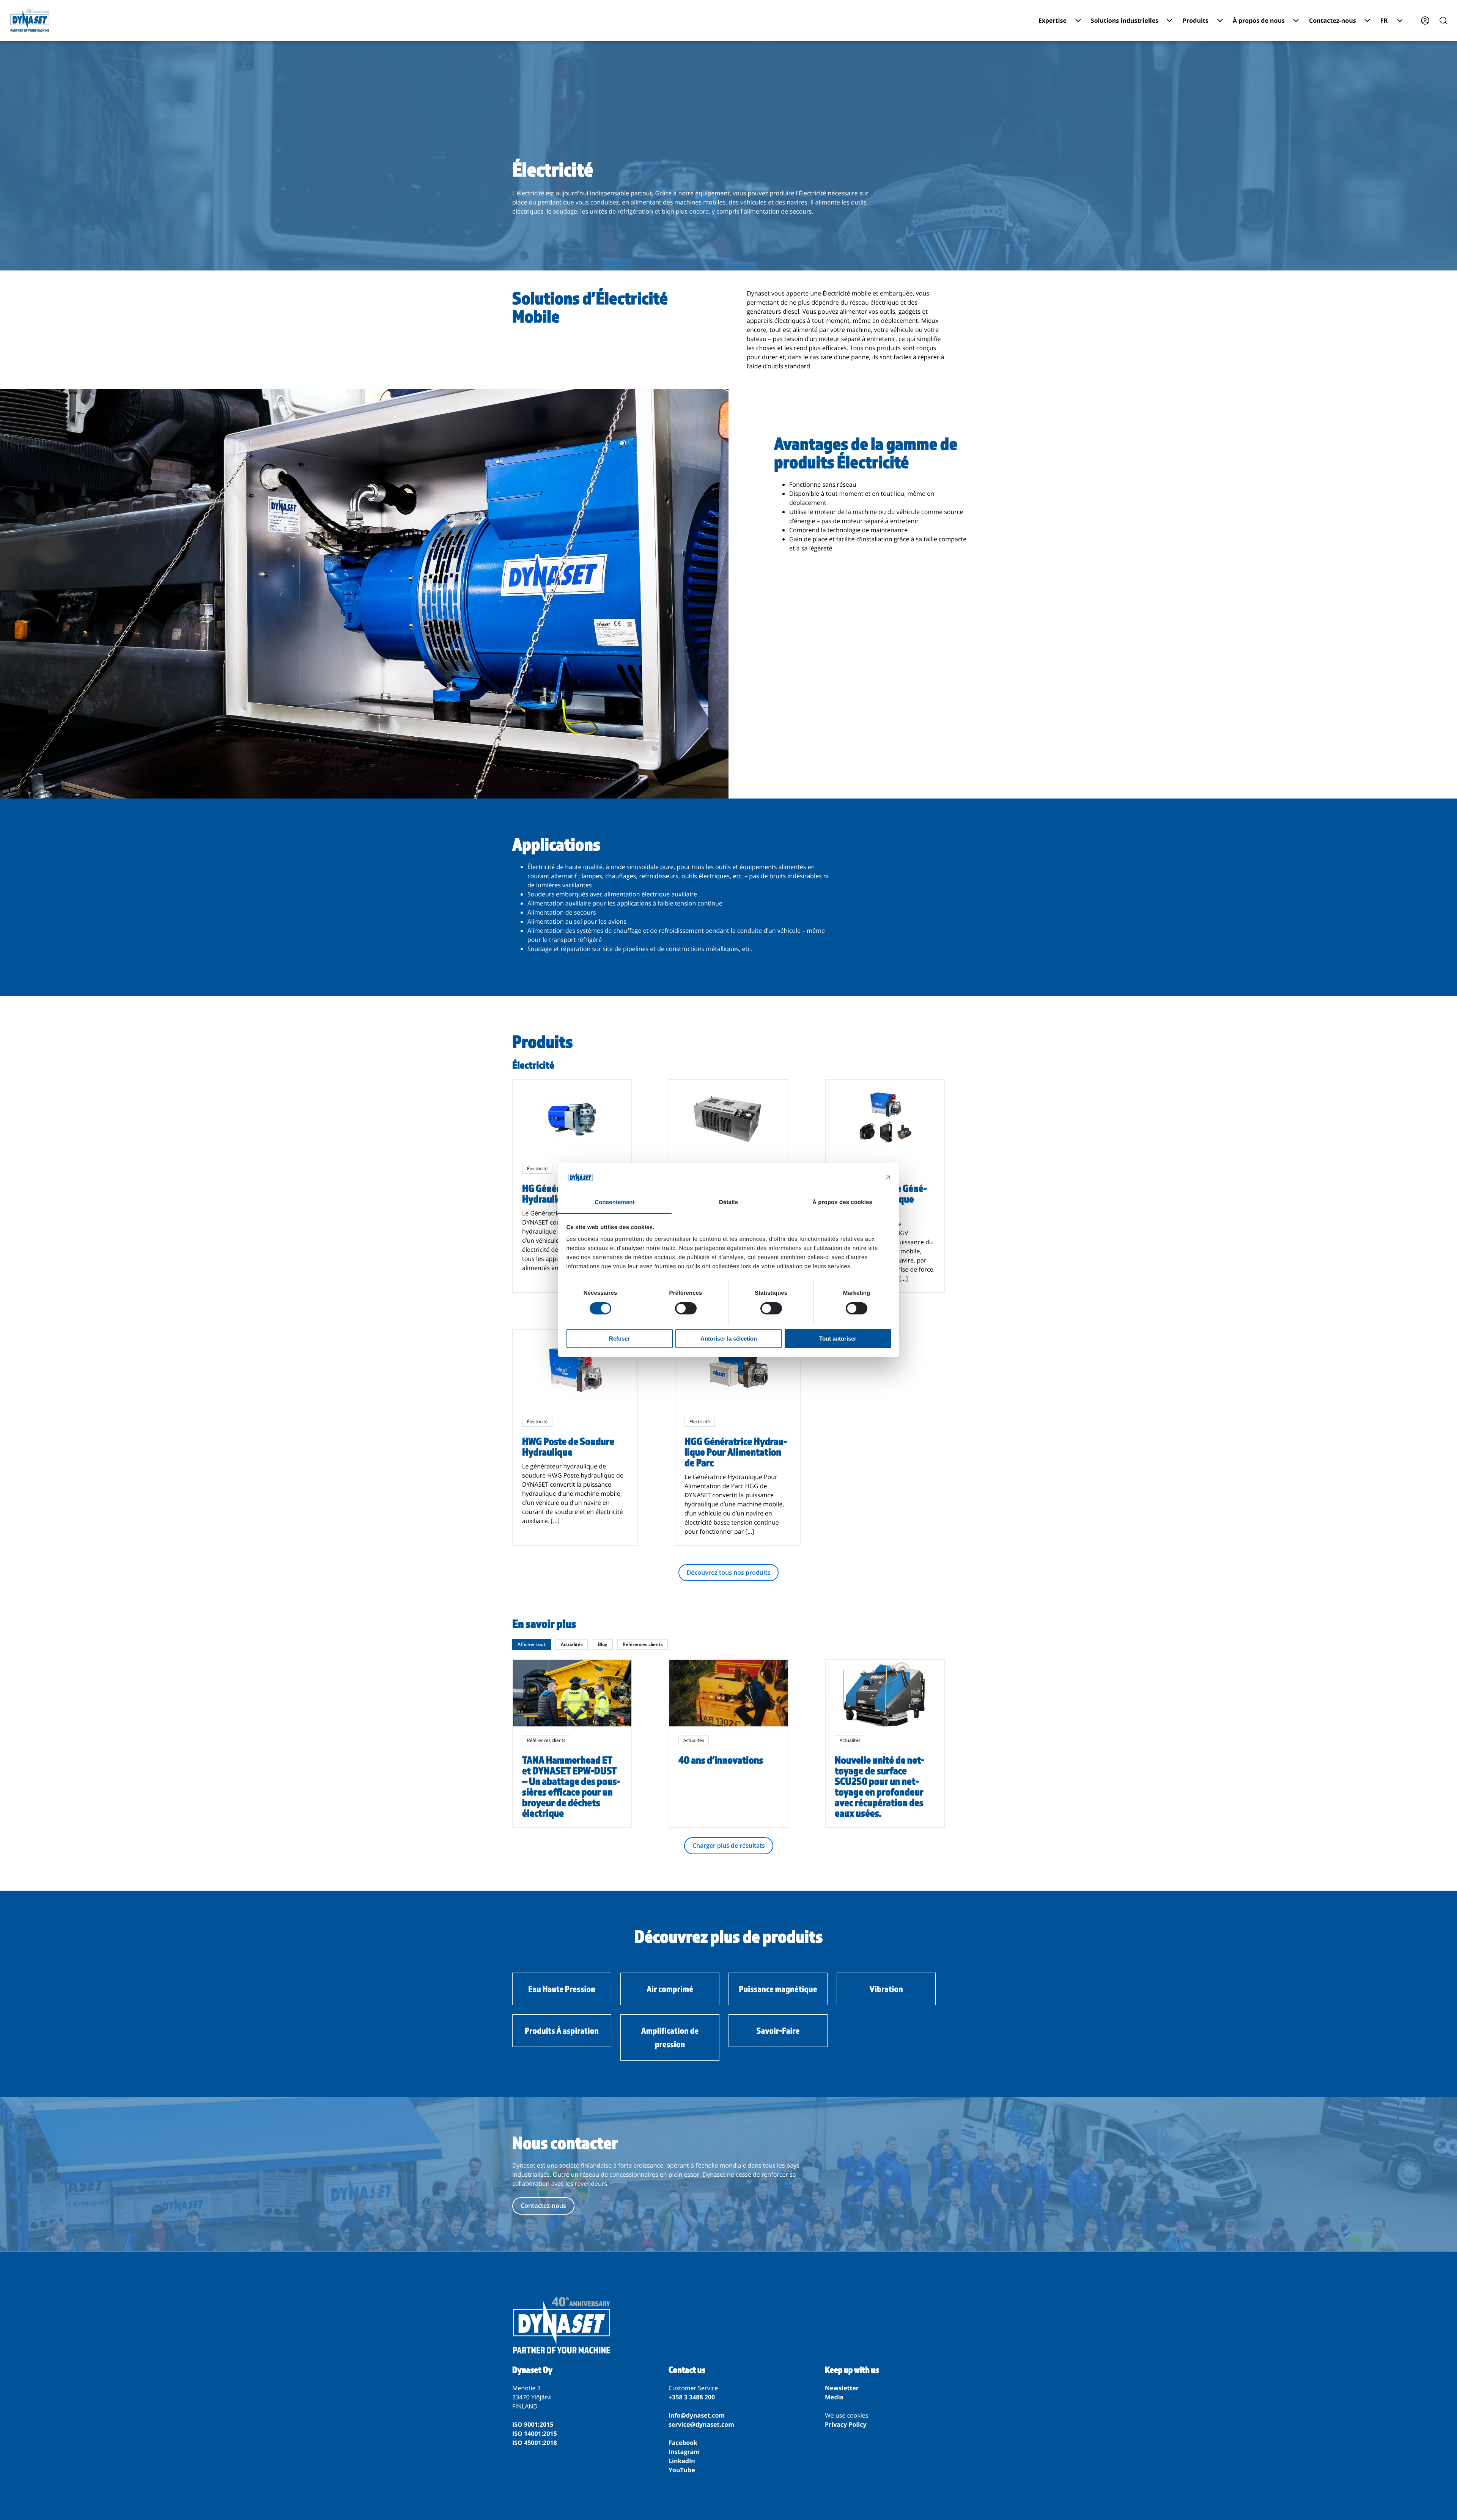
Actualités (572, 1644)
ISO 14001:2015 (535, 2434)
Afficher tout (532, 1644)
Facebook (683, 2443)
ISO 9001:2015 (533, 2424)
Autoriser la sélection (729, 1339)
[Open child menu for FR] (1400, 20)
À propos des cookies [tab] (842, 1202)
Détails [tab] (728, 1202)
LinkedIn (682, 2461)
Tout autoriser (838, 1339)
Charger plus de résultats (729, 1846)
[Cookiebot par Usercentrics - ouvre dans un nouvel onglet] (858, 1177)
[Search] (1443, 20)
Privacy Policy (846, 2424)
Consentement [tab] (614, 1202)
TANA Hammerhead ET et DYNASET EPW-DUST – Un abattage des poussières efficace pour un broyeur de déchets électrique (571, 1786)
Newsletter (842, 2388)
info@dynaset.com (697, 2415)
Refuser (619, 1339)
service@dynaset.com (701, 2424)
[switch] (686, 1308)
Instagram (684, 2452)
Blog (603, 1644)
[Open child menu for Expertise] (1078, 20)
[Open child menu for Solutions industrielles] (1169, 20)
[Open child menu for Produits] (1220, 20)
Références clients (643, 1644)
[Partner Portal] (1425, 20)
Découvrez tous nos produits (729, 1572)
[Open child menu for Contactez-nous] (1367, 20)
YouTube (682, 2470)
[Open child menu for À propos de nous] (1296, 20)
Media (834, 2397)
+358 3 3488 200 (692, 2397)
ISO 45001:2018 (535, 2443)
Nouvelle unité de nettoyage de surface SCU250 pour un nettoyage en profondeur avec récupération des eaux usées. (880, 1786)
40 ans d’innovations (721, 1760)
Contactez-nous (543, 2206)
